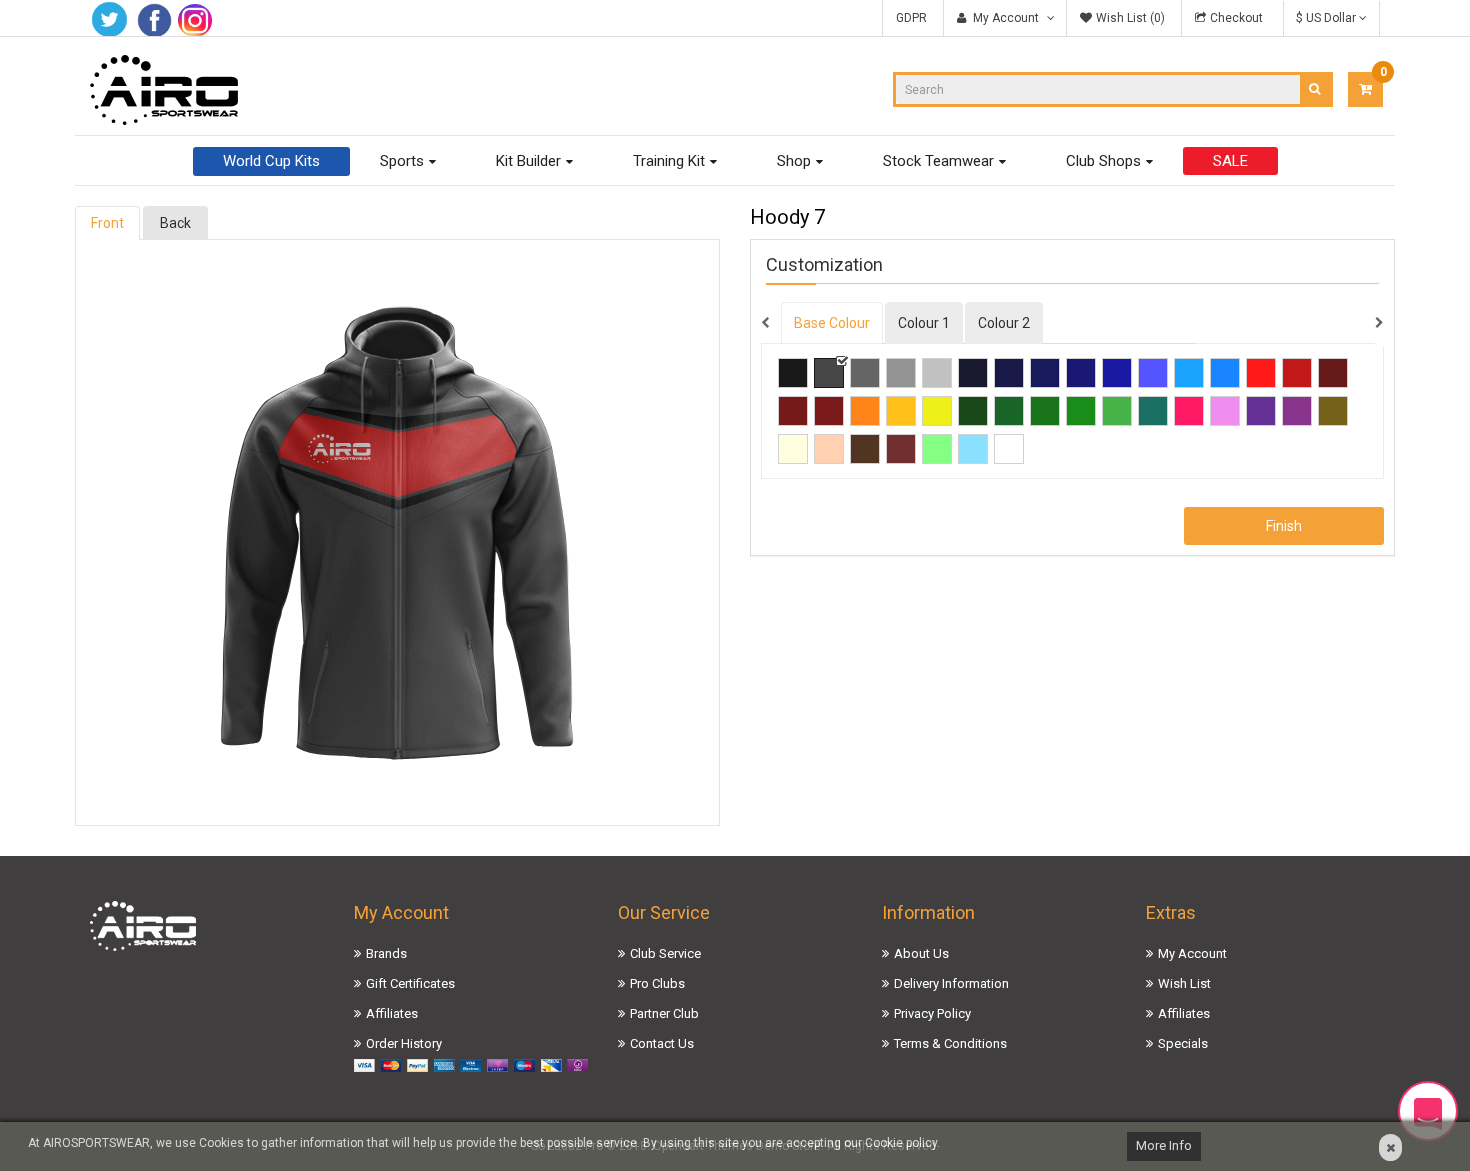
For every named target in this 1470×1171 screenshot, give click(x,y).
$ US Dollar (1327, 18)
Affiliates (392, 1013)
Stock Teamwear (938, 161)
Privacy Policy (932, 1013)
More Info (1164, 1145)
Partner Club (664, 1013)
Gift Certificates (410, 983)
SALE (1230, 161)
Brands (386, 953)
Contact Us (662, 1043)
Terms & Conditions (950, 1043)
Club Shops (1103, 161)
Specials (1183, 1043)
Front (107, 223)
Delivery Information (951, 983)
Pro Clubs (657, 983)
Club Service (665, 953)
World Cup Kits (271, 161)
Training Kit (669, 161)
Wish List (1184, 983)
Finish (1284, 526)
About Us (921, 953)
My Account (1192, 953)
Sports (402, 161)
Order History (404, 1043)
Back (175, 223)
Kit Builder (528, 161)
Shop (794, 161)
